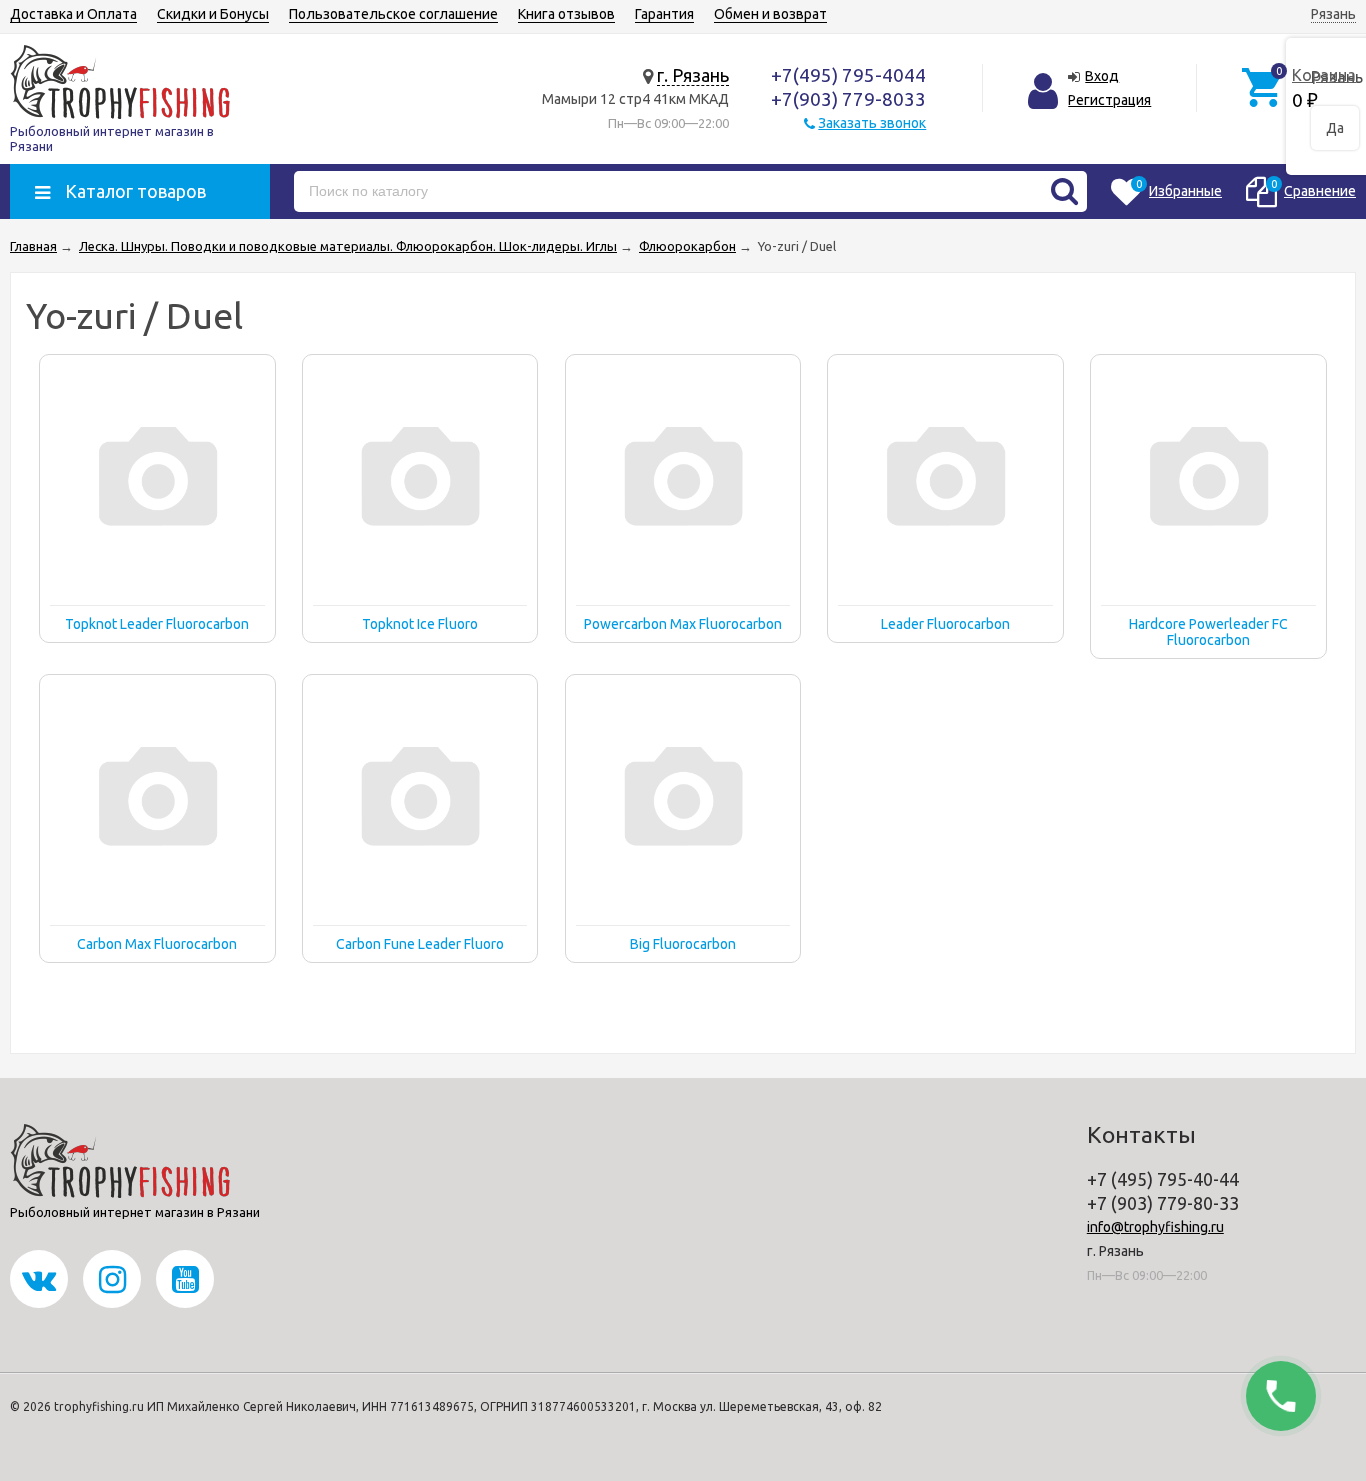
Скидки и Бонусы (213, 14)
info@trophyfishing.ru (1155, 1227)
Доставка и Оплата (73, 14)
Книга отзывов (566, 14)
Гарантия (664, 14)
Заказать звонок (872, 123)
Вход (1102, 76)
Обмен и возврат (770, 14)
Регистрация (1109, 100)
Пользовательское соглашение (393, 14)
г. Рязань (693, 75)
